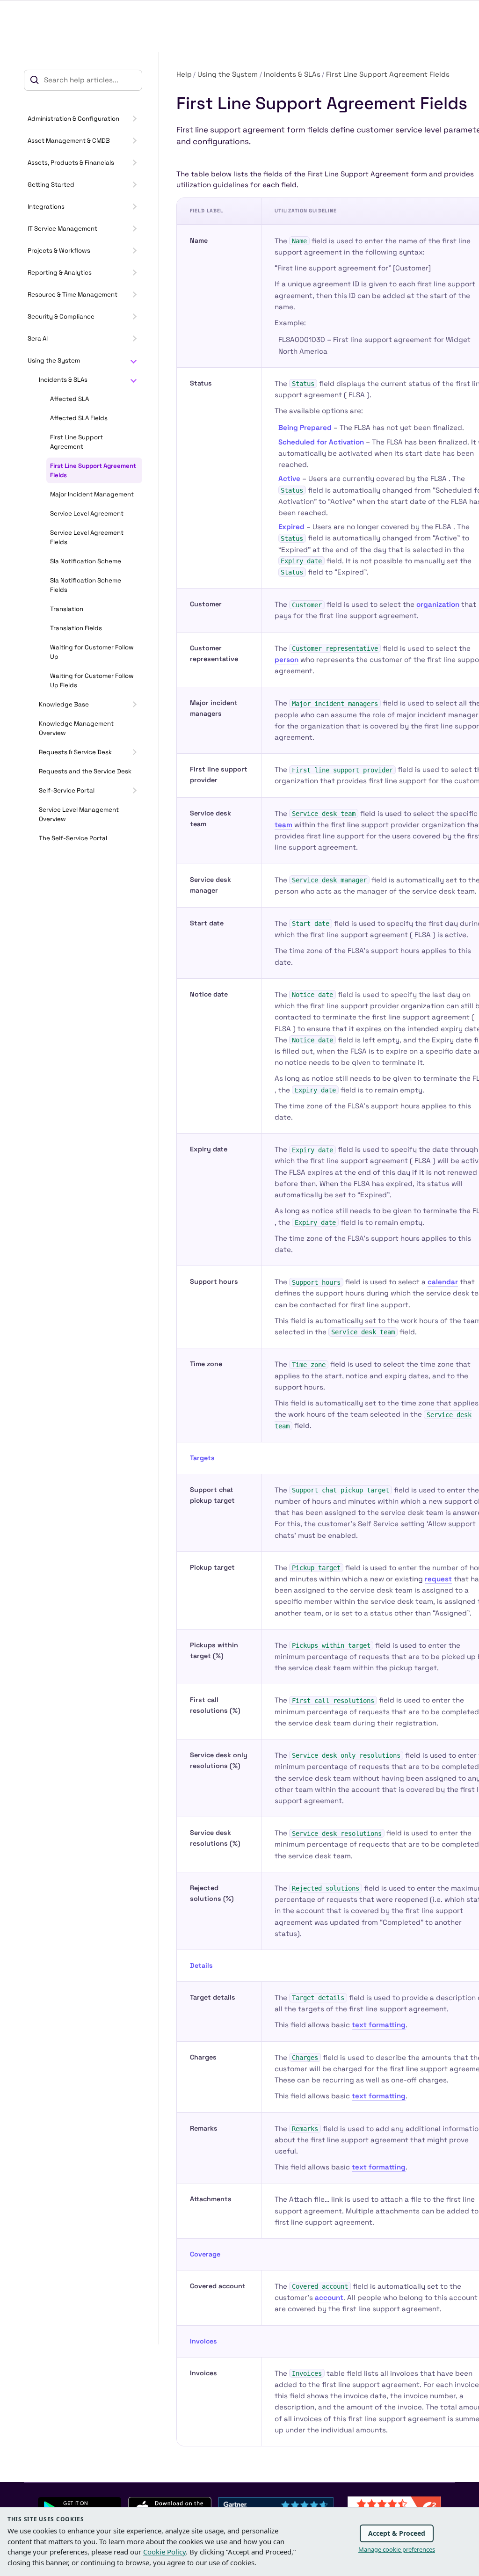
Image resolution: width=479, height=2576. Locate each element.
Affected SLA (69, 399)
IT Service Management (62, 229)
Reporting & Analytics (60, 273)
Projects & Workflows (59, 251)
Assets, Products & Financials (71, 163)
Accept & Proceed (397, 2533)
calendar (443, 1282)
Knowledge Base (64, 704)
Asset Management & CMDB (69, 141)
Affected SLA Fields (79, 418)
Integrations (46, 207)
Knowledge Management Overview (76, 728)
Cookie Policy (164, 2552)
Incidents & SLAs (63, 380)
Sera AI (38, 338)
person (287, 659)
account (329, 2297)
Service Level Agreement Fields (87, 537)
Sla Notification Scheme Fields (86, 585)
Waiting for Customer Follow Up (92, 652)
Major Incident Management (92, 494)
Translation (67, 609)
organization (438, 604)
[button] (133, 119)
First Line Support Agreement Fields (93, 470)
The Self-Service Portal (73, 838)
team (283, 825)
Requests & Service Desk (75, 752)
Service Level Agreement (87, 513)
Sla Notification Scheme (86, 561)
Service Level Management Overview (79, 814)
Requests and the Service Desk (85, 771)
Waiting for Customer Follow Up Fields (92, 680)
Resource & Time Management (73, 295)
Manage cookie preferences (397, 2549)
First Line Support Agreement (76, 442)
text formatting (379, 2025)
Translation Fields (76, 628)
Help (184, 74)
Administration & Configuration (73, 119)
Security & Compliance (61, 317)
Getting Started (51, 185)
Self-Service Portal (67, 790)
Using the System (54, 360)
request (438, 1579)
